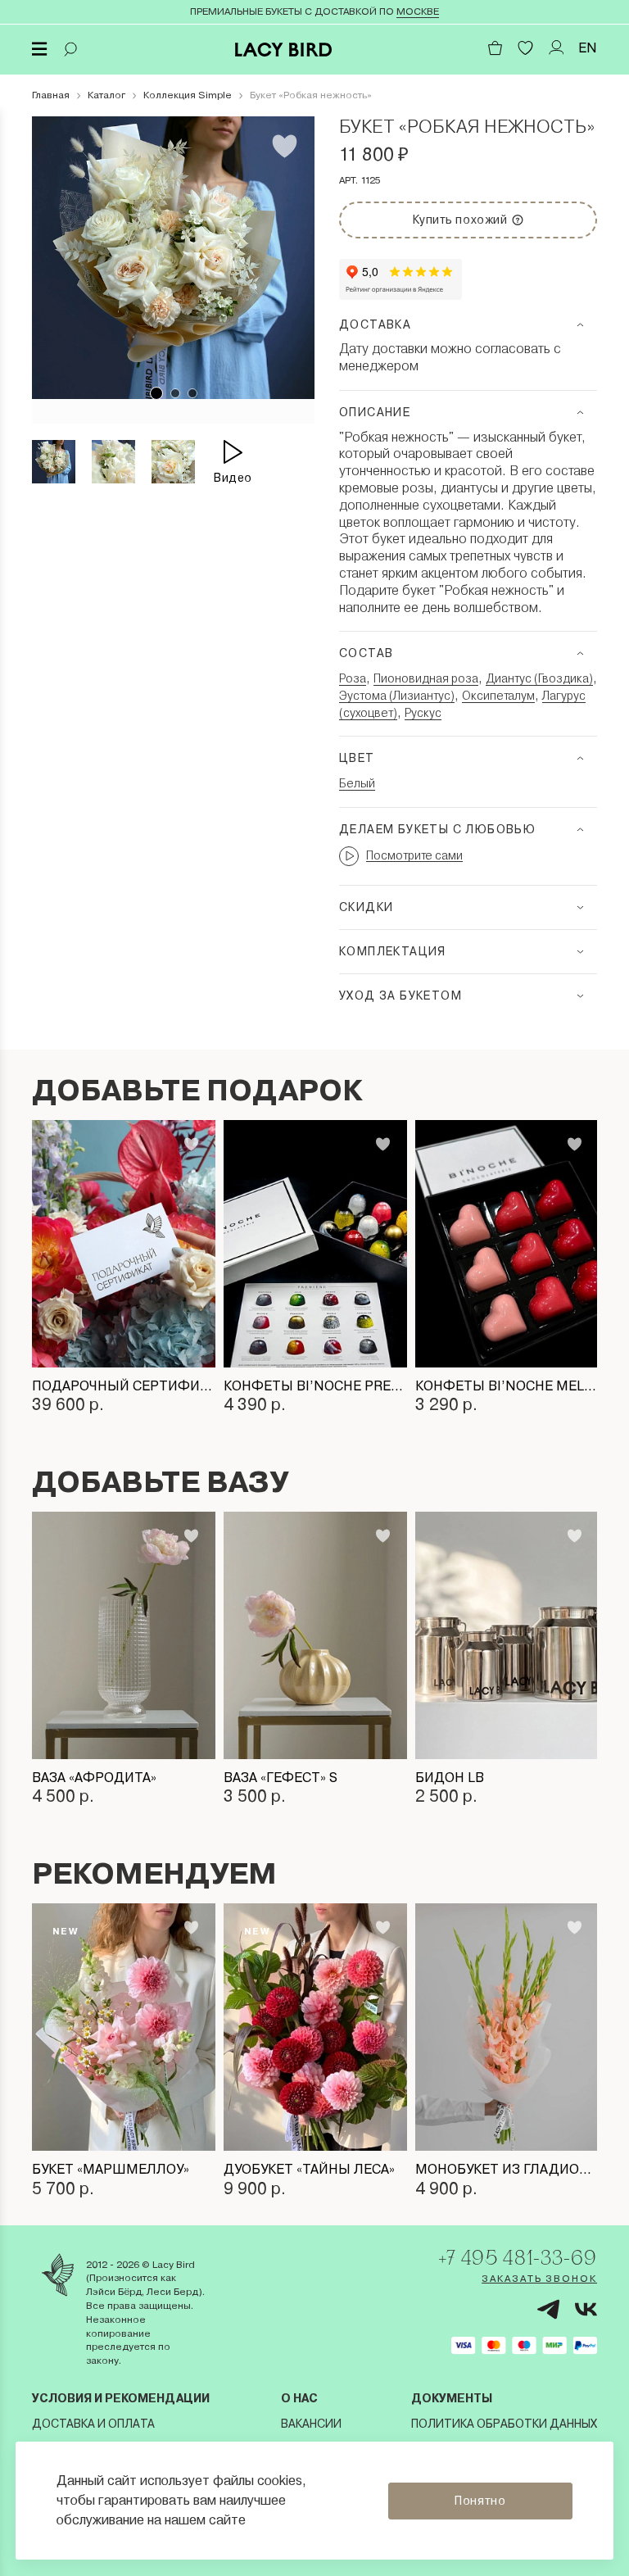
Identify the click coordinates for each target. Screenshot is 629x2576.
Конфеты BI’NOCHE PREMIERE (315, 1386)
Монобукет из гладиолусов (507, 2169)
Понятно (480, 2501)
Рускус (423, 713)
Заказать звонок (539, 2279)
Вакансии (311, 2424)
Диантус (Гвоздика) (539, 678)
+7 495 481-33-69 (518, 2257)
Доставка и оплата (93, 2424)
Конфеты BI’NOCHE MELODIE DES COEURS (507, 1386)
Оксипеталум (498, 696)
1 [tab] (156, 393)
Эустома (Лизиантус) (397, 696)
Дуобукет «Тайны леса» (309, 2169)
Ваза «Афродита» (94, 1778)
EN (588, 48)
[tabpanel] (173, 258)
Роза (353, 678)
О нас (299, 2398)
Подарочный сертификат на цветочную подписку (124, 1386)
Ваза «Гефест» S (281, 1778)
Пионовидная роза (426, 678)
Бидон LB (450, 1778)
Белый (357, 783)
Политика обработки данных (504, 2424)
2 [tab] (175, 393)
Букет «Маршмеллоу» (111, 2169)
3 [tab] (192, 393)
